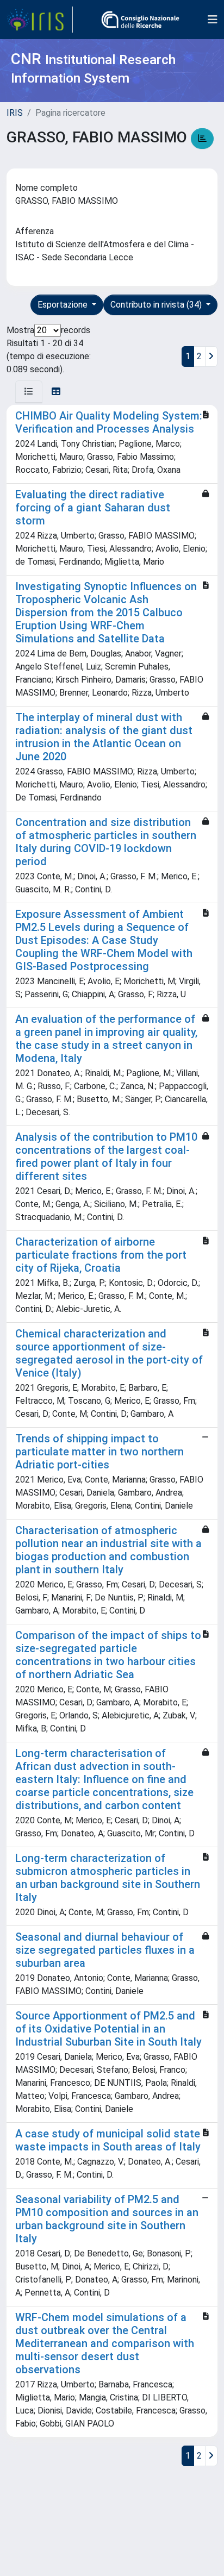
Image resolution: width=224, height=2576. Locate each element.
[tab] (29, 392)
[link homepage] (40, 20)
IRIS (15, 113)
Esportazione (64, 305)
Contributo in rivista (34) (157, 305)
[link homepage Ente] (140, 20)
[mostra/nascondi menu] (213, 20)
